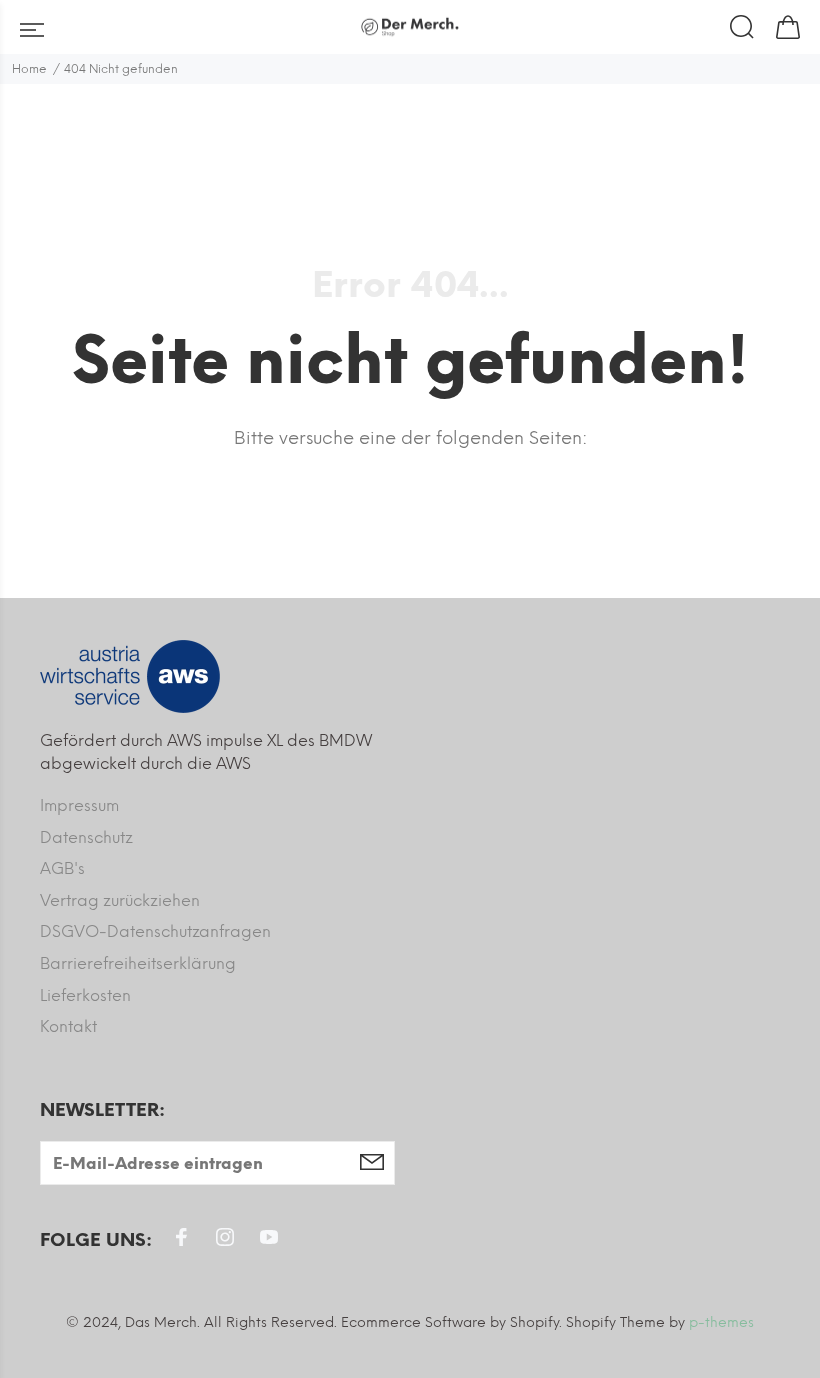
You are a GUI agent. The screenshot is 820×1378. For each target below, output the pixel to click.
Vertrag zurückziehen (120, 900)
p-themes (721, 1322)
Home (29, 69)
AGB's (62, 868)
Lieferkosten (85, 995)
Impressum (79, 805)
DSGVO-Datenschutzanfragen (155, 931)
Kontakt (68, 1026)
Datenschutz (86, 837)
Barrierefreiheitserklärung (138, 963)
